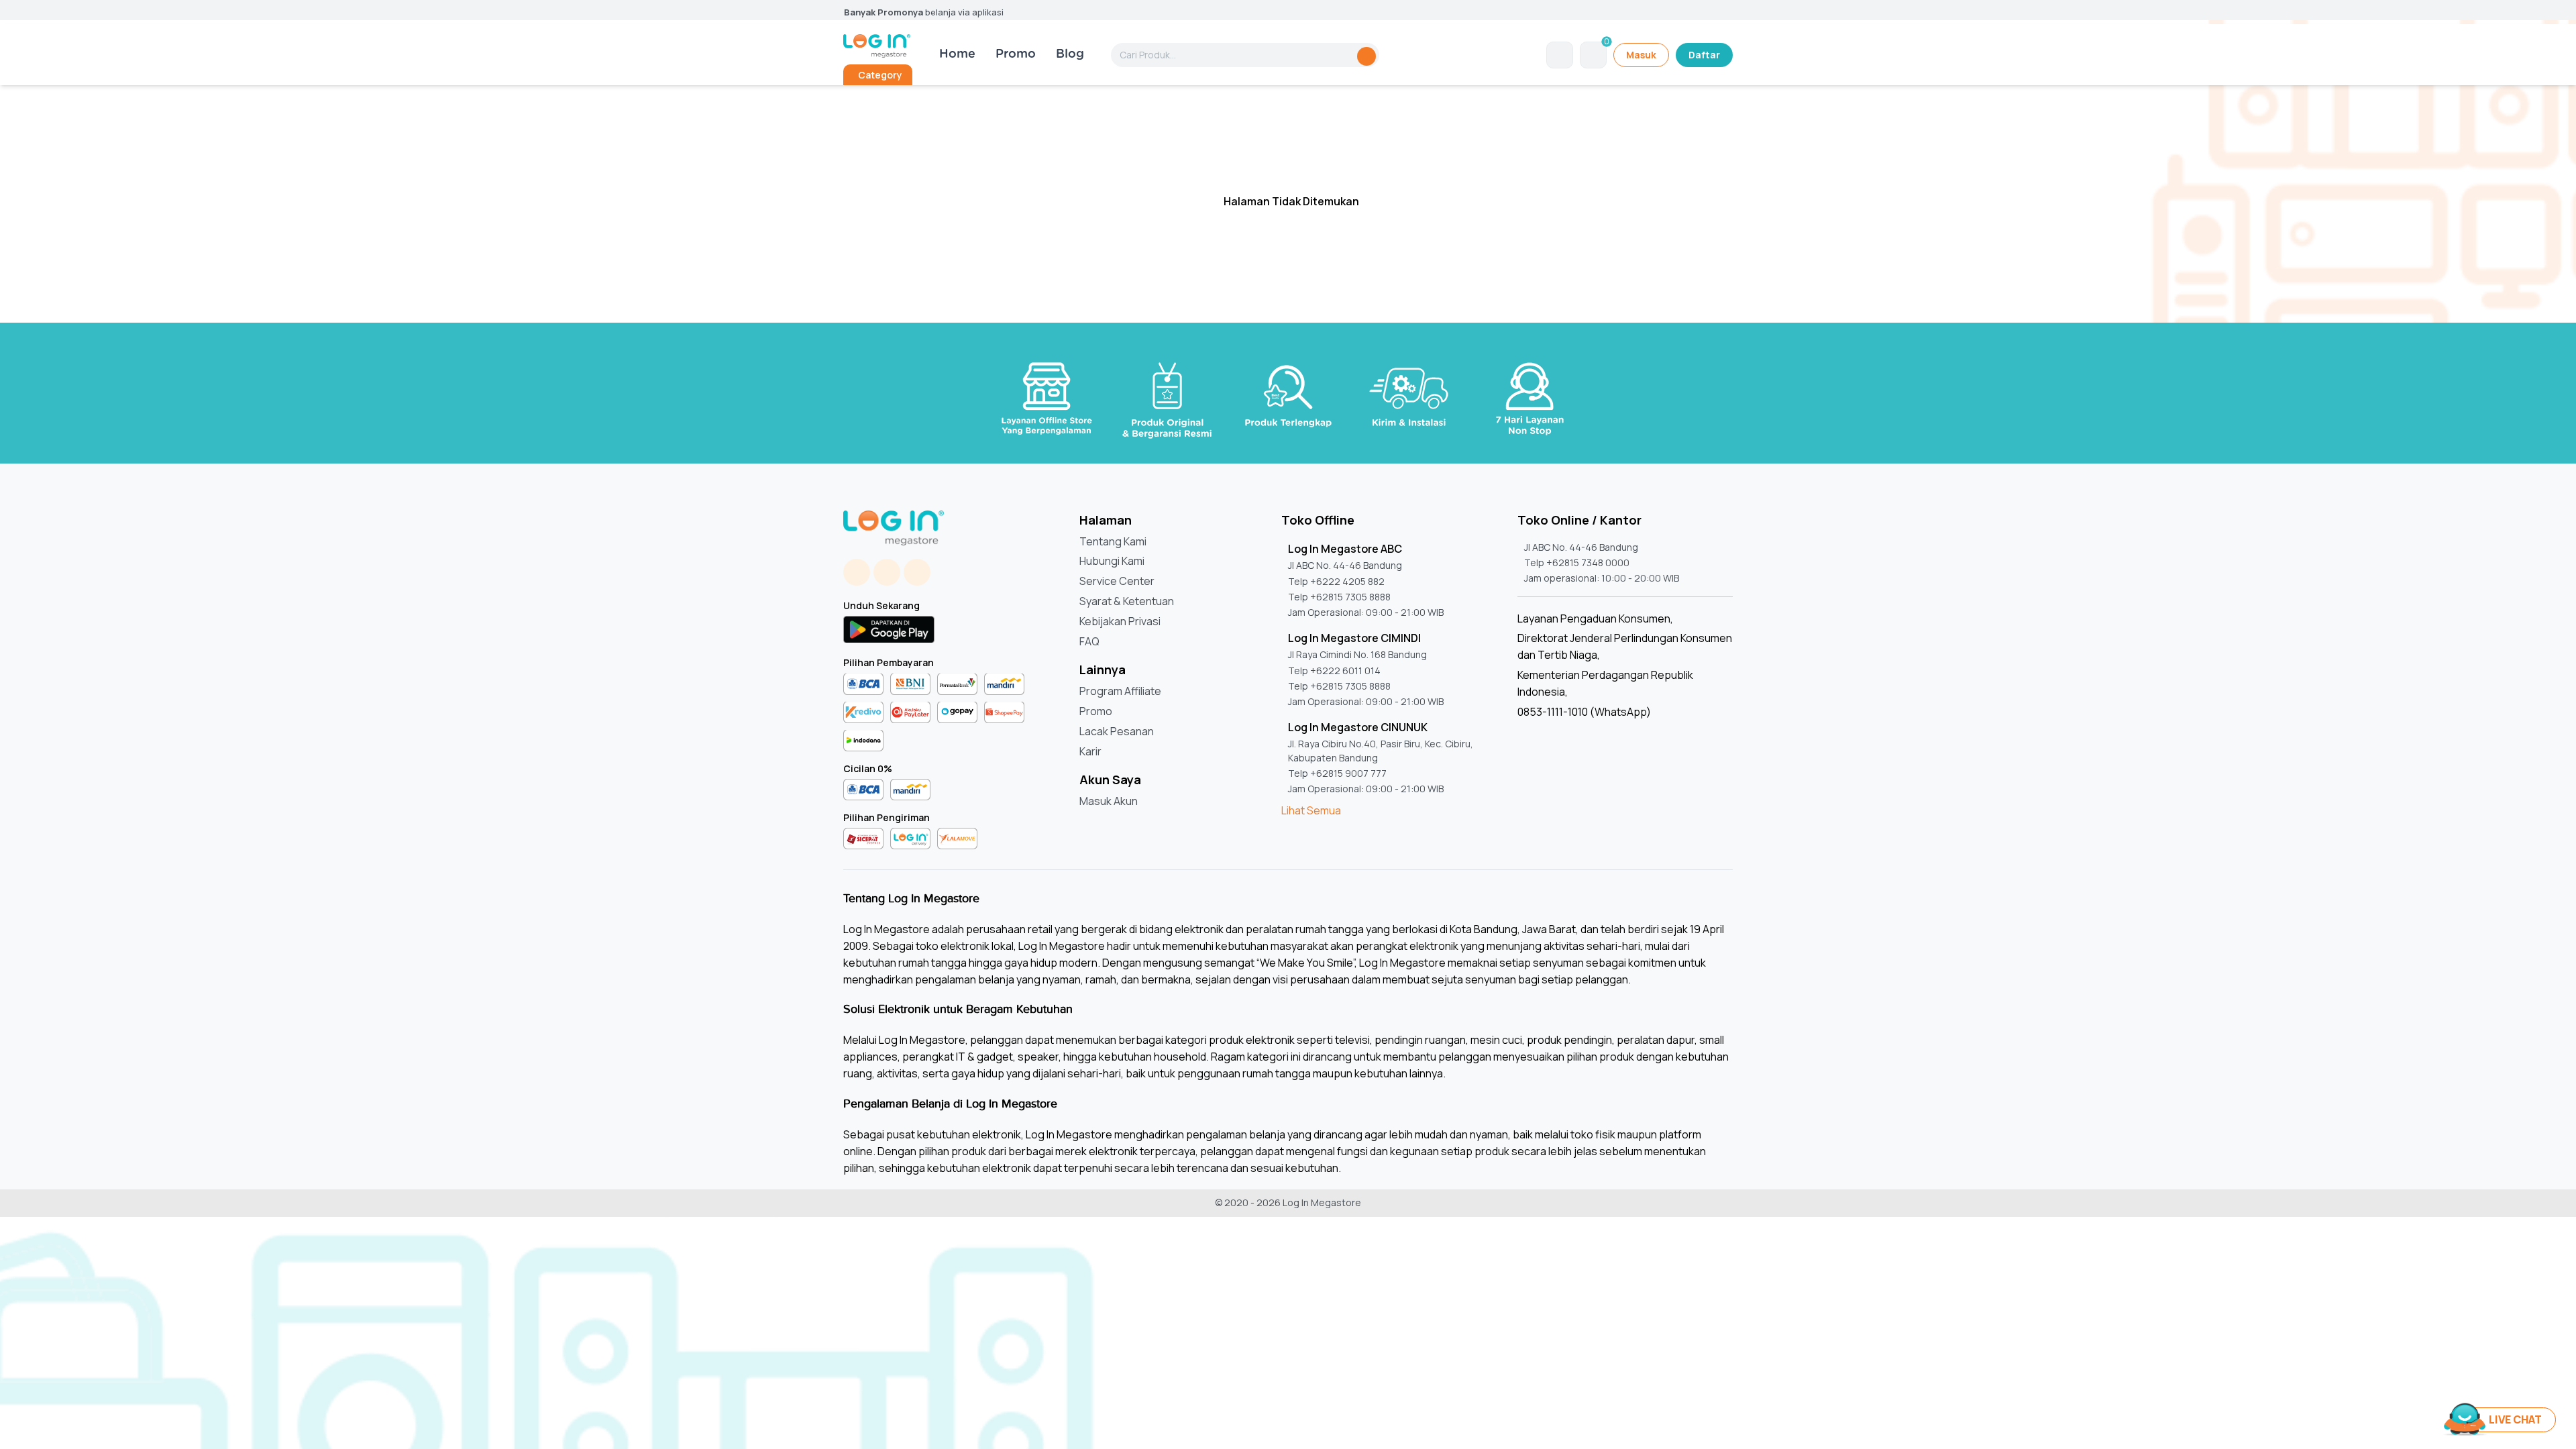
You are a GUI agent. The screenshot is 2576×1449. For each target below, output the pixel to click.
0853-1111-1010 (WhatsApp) (1584, 712)
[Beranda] (877, 46)
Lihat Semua (1311, 810)
